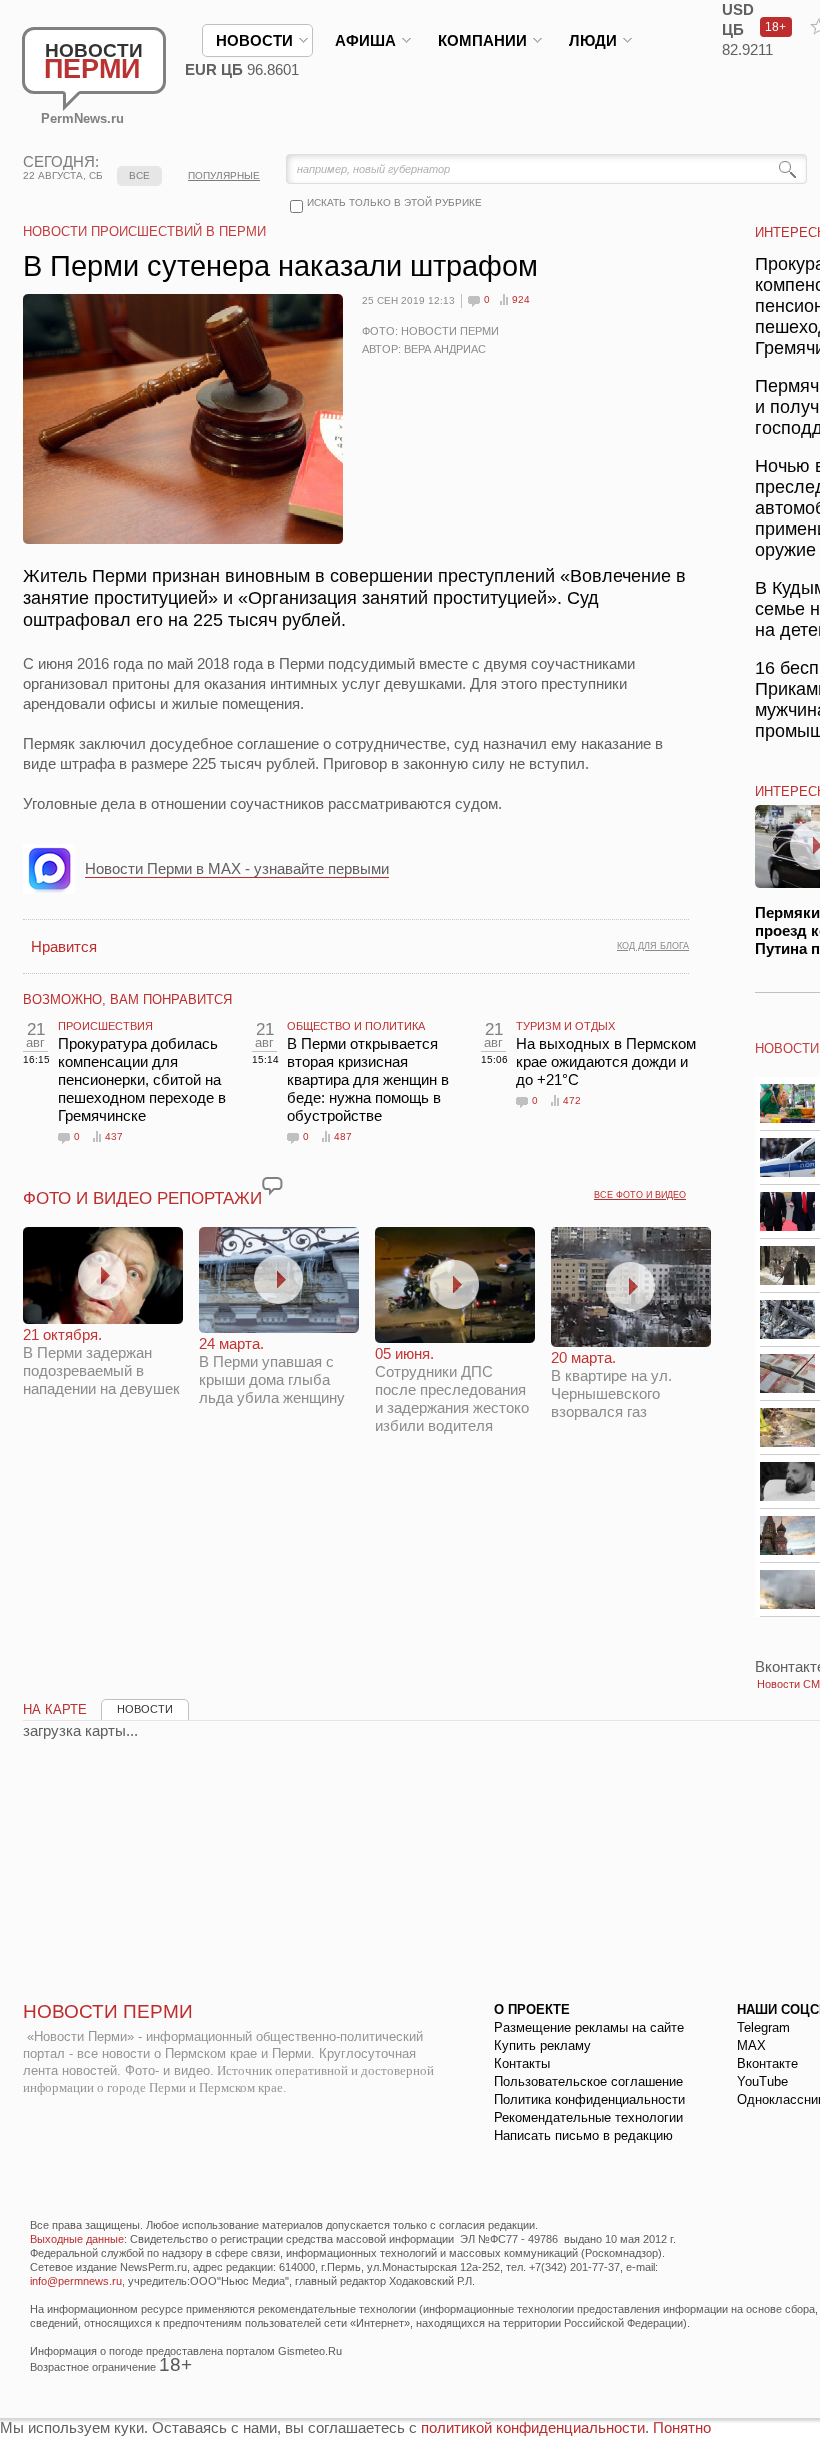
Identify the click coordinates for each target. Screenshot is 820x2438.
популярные (224, 175)
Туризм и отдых (565, 1026)
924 (521, 299)
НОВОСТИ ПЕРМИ (108, 2011)
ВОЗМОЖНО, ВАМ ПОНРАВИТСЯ (127, 999)
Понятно (682, 2427)
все (139, 175)
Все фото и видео (640, 1195)
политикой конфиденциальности (533, 2427)
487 (343, 1136)
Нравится (64, 946)
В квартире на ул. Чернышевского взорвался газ (611, 1384)
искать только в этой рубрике (394, 202)
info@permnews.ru (76, 2281)
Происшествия (105, 1026)
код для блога (653, 946)
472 (572, 1100)
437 (114, 1136)
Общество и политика (356, 1026)
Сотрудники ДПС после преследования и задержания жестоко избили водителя (452, 1389)
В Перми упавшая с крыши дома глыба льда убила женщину (272, 1370)
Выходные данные (77, 2239)
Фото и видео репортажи (142, 1198)
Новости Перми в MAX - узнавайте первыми (237, 868)
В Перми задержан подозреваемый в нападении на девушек (101, 1361)
